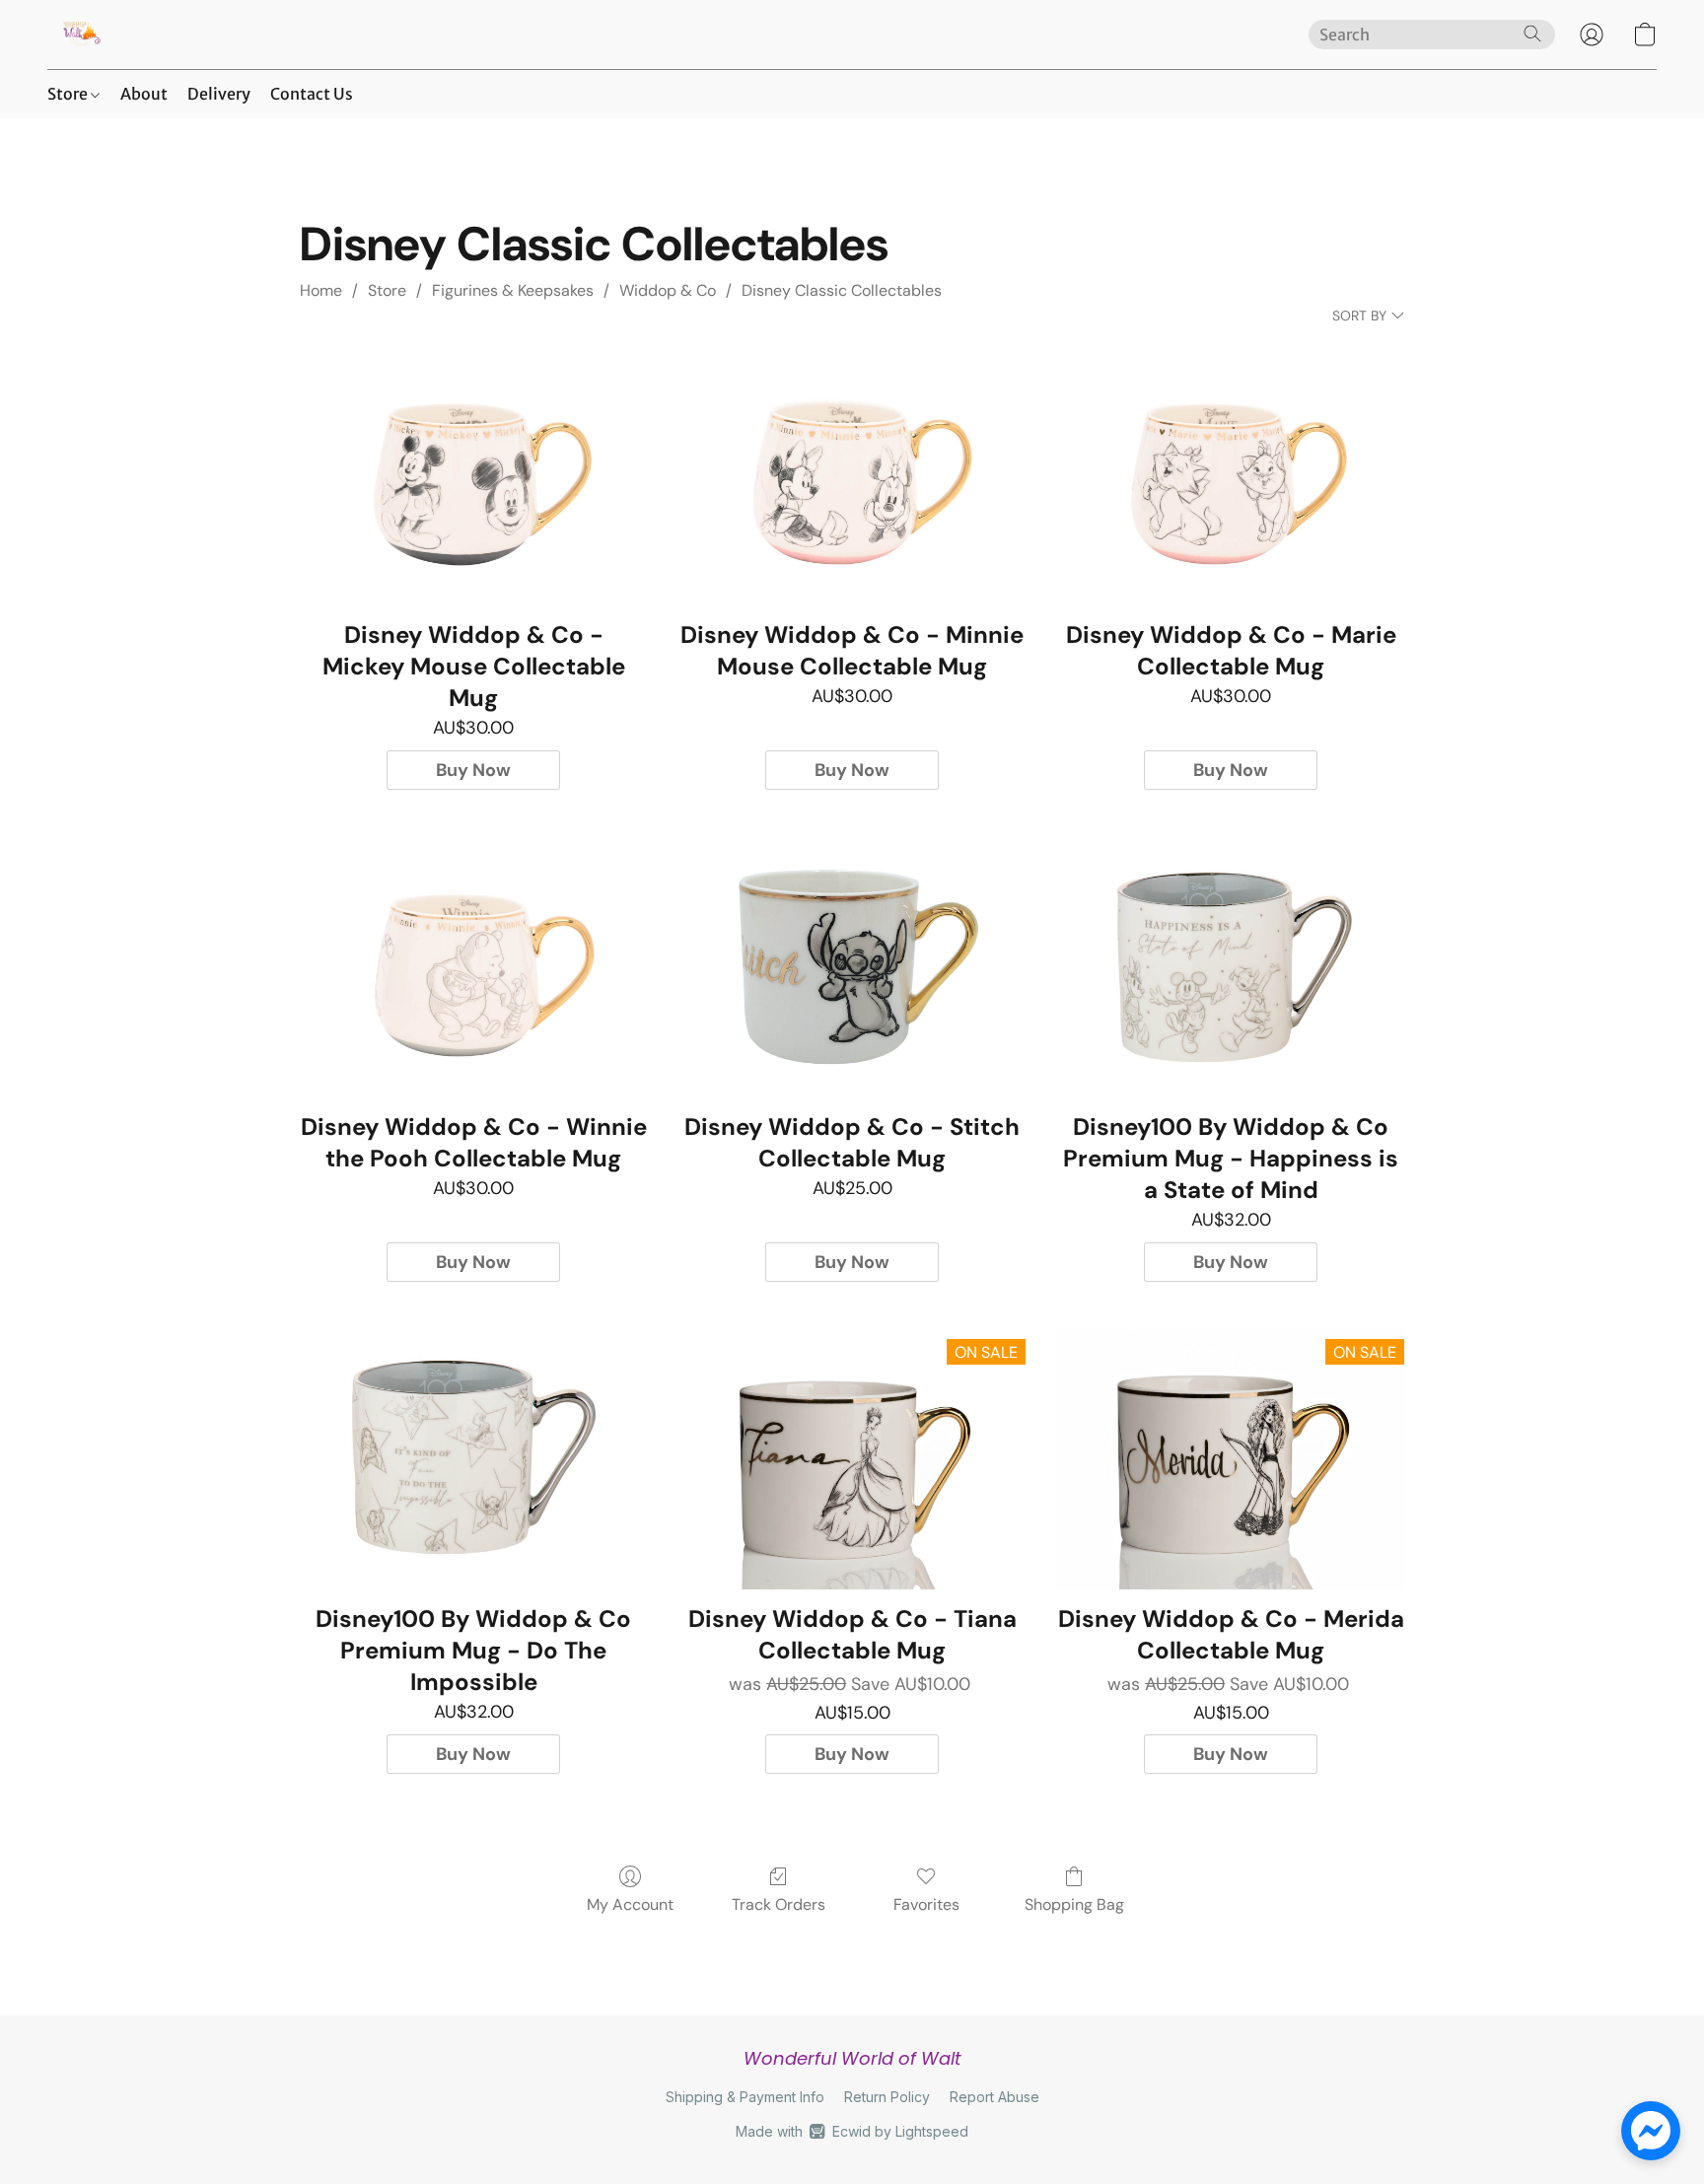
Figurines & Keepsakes (513, 290)
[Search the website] (1532, 34)
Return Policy (887, 2097)
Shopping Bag (1074, 1904)
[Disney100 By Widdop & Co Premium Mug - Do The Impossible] (473, 1459)
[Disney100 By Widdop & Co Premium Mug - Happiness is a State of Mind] (1231, 967)
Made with (852, 2131)
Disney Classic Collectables (842, 290)
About (144, 94)
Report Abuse (994, 2097)
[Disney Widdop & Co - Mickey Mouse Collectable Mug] (473, 475)
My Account (630, 1904)
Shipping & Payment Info (745, 2097)
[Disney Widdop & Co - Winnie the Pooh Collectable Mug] (473, 967)
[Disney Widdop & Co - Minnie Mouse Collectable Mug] (852, 475)
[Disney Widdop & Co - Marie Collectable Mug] (1231, 475)
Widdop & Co (668, 290)
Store (69, 94)
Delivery (219, 94)
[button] (80, 35)
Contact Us (312, 94)
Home (321, 290)
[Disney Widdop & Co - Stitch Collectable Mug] (852, 967)
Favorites (926, 1904)
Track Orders (779, 1904)
